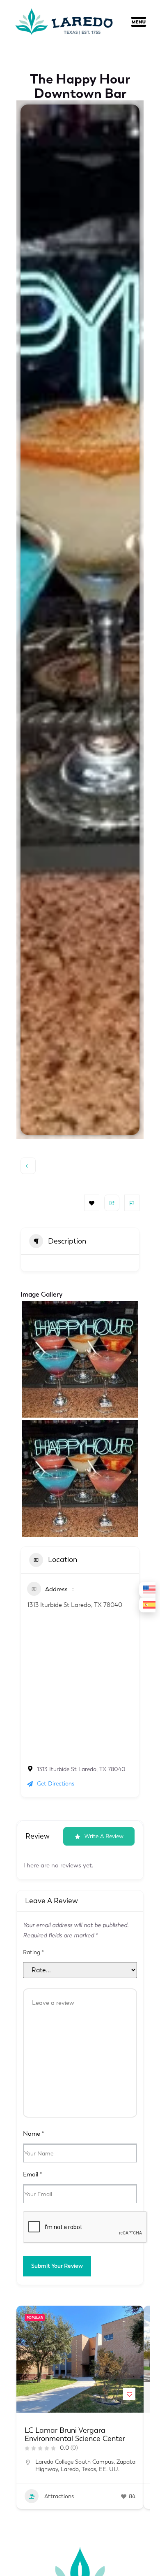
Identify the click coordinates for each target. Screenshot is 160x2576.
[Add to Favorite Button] (129, 2394)
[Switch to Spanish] (147, 1605)
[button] (144, 23)
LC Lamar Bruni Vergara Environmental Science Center (75, 2434)
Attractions (58, 2496)
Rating (33, 1953)
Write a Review (104, 1836)
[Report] (132, 1203)
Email (32, 2174)
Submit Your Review (57, 2266)
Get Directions (56, 1784)
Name (33, 2134)
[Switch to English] (147, 1590)
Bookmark (92, 1203)
